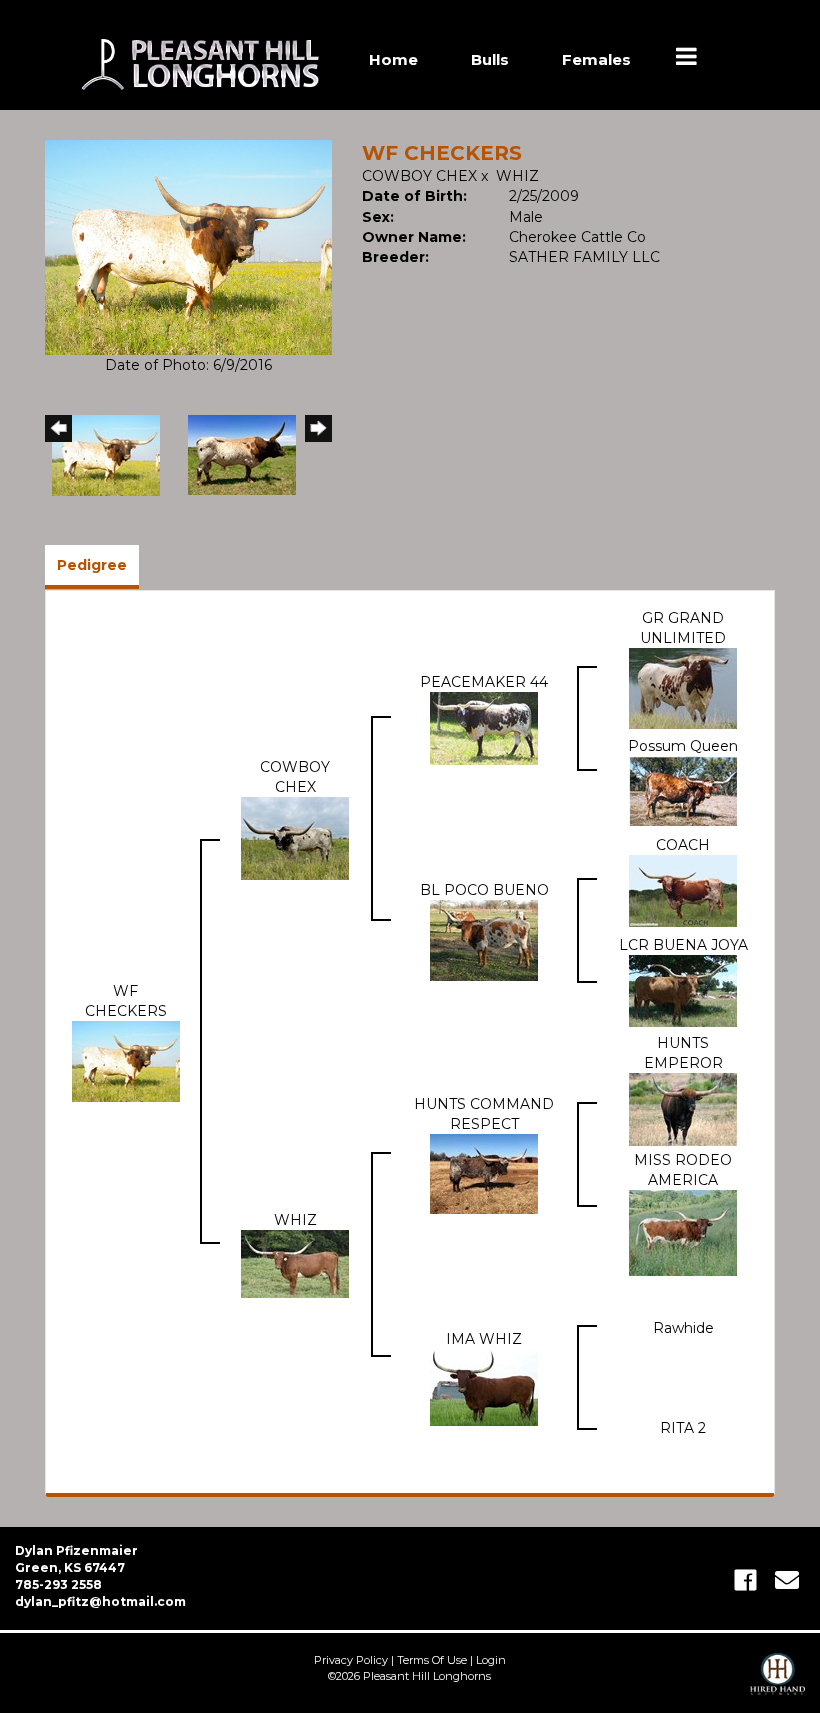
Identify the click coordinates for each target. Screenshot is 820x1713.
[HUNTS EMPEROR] (683, 1108)
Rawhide (683, 1328)
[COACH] (683, 890)
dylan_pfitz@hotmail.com (100, 1601)
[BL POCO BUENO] (484, 940)
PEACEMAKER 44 (484, 682)
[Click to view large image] (188, 246)
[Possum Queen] (683, 790)
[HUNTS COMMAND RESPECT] (484, 1173)
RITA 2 (683, 1428)
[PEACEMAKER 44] (484, 727)
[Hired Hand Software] (777, 1683)
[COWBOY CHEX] (295, 837)
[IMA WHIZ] (484, 1387)
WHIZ (517, 176)
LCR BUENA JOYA (683, 945)
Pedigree (92, 565)
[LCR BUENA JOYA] (683, 990)
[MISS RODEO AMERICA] (683, 1232)
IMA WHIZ (484, 1339)
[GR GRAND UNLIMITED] (683, 687)
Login (491, 1660)
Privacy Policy (351, 1660)
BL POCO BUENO (484, 890)
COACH (683, 845)
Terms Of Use (432, 1660)
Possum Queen (683, 746)
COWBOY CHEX (419, 176)
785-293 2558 (58, 1584)
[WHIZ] (295, 1263)
